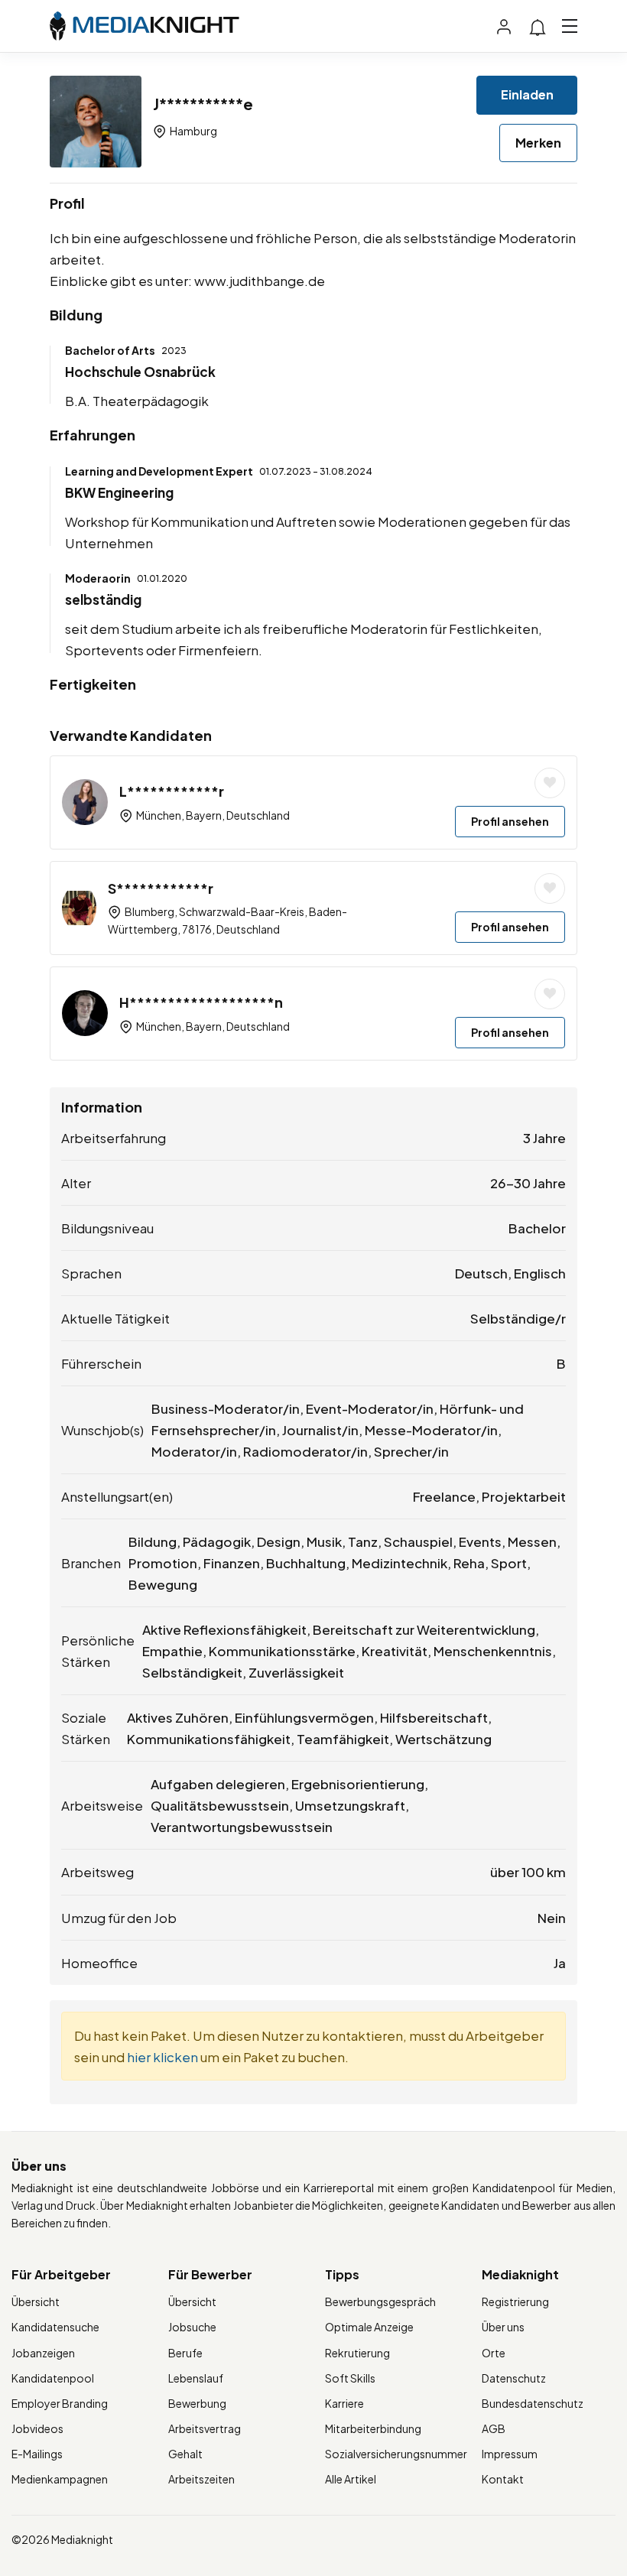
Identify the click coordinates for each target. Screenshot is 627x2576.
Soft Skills (350, 2378)
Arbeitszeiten (201, 2479)
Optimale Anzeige (369, 2327)
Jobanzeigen (43, 2353)
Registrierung (515, 2302)
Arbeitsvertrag (205, 2428)
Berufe (185, 2353)
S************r (161, 888)
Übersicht (36, 2302)
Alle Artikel (351, 2479)
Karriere (344, 2403)
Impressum (510, 2454)
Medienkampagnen (60, 2479)
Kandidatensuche (55, 2327)
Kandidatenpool (53, 2378)
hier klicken (162, 2057)
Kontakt (503, 2479)
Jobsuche (192, 2327)
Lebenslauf (196, 2378)
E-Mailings (37, 2454)
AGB (494, 2428)
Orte (494, 2353)
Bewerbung (197, 2403)
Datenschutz (514, 2378)
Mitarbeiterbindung (373, 2428)
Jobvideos (37, 2428)
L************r (172, 791)
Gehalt (185, 2454)
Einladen (527, 94)
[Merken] (550, 783)
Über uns (503, 2327)
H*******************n (201, 1002)
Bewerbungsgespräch (380, 2302)
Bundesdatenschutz (533, 2403)
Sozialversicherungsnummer (396, 2454)
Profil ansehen (510, 821)
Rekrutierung (357, 2353)
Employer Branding (60, 2403)
